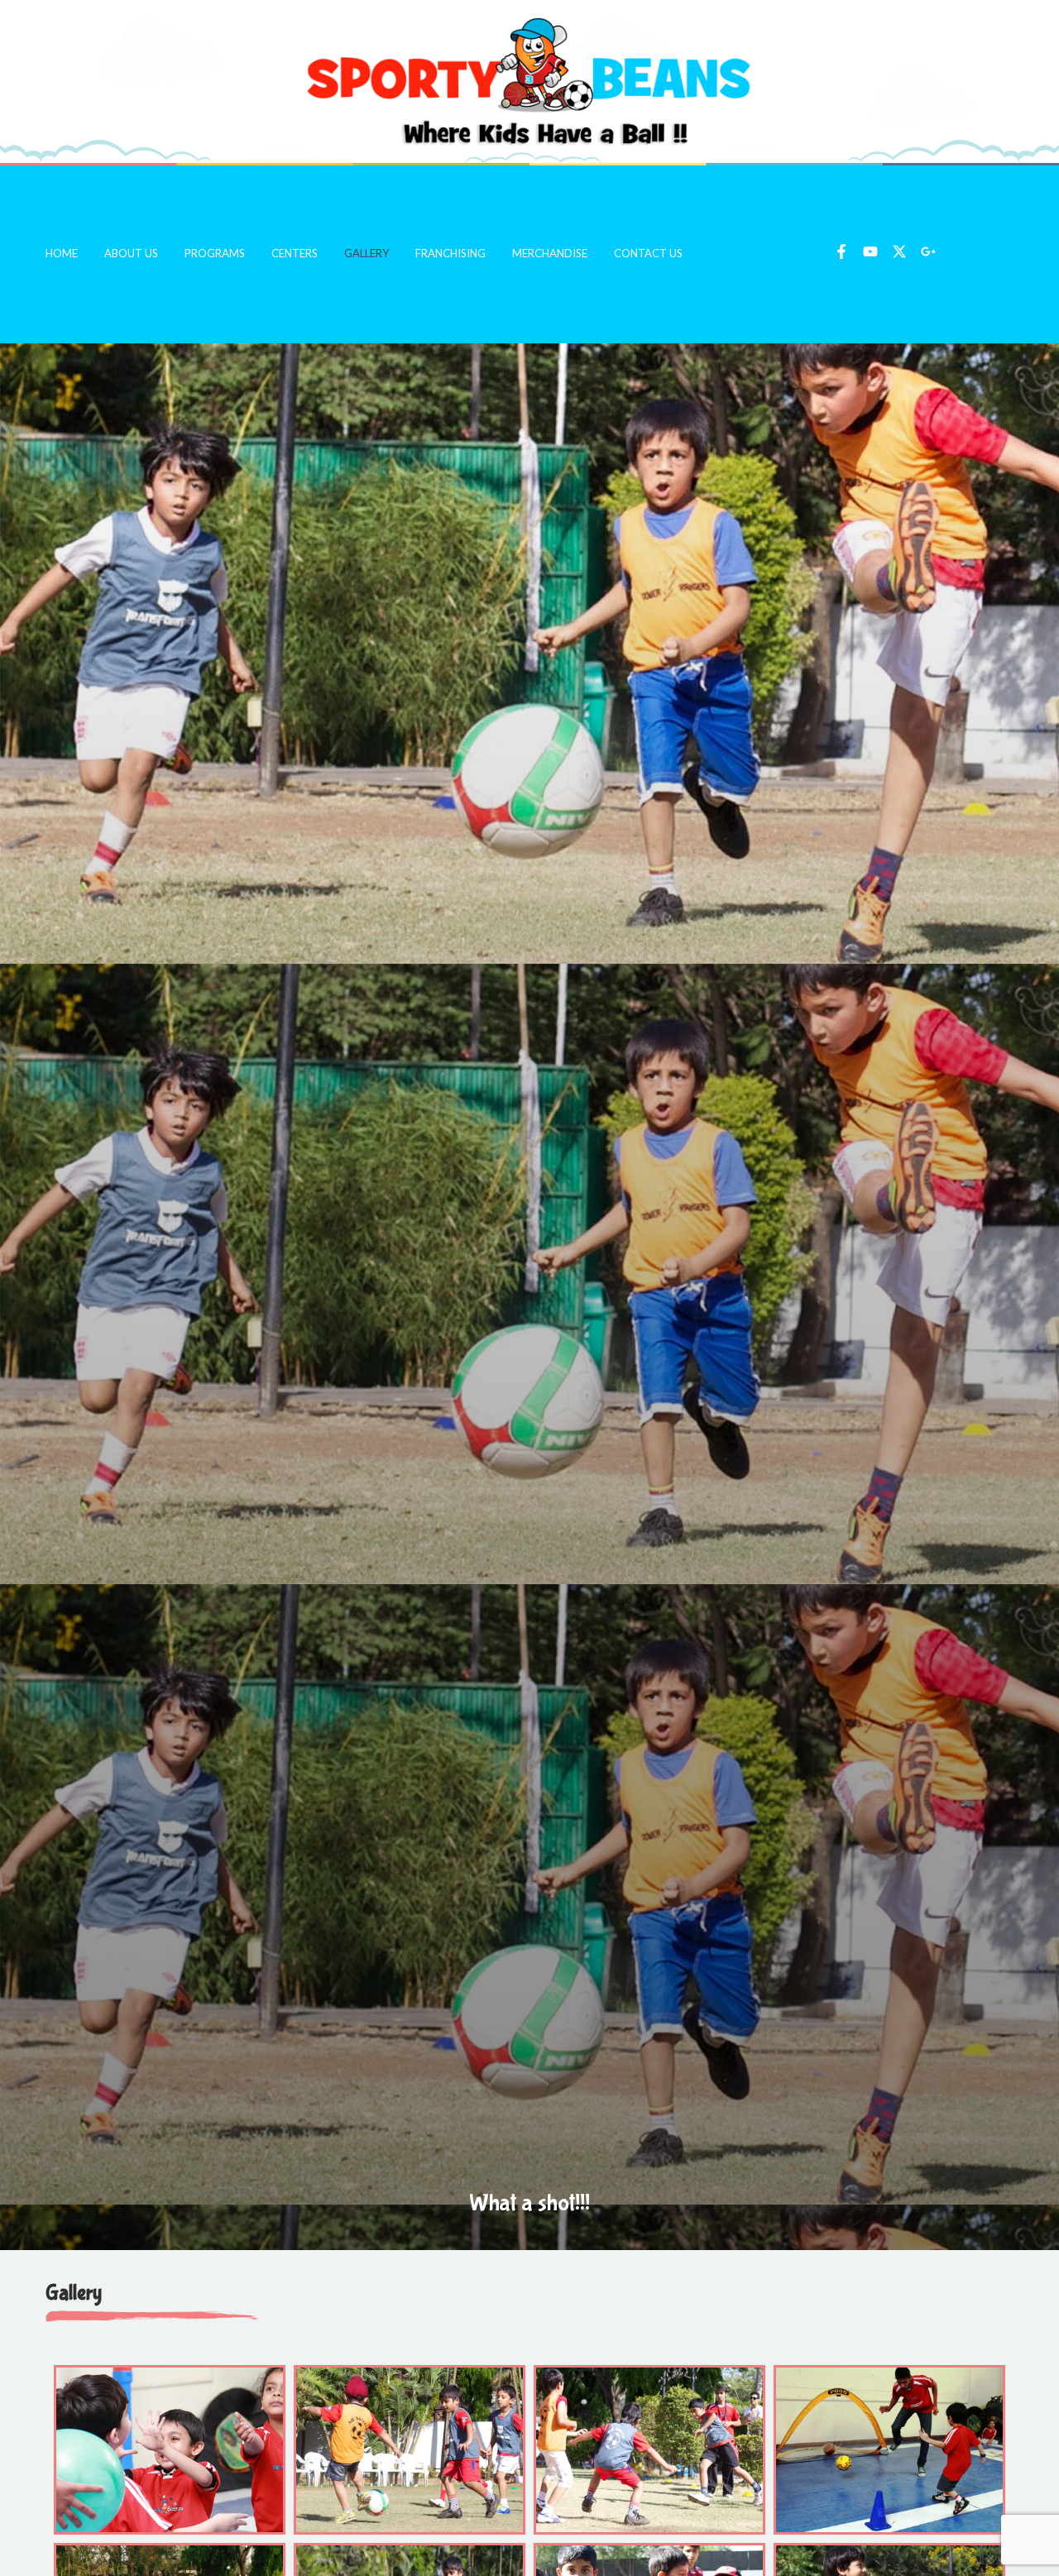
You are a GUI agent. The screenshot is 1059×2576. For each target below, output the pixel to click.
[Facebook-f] (841, 251)
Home (62, 253)
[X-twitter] (899, 251)
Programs (215, 253)
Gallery (367, 253)
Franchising (450, 253)
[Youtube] (870, 251)
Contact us (648, 253)
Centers (295, 253)
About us (131, 253)
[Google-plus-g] (928, 251)
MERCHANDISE (550, 253)
